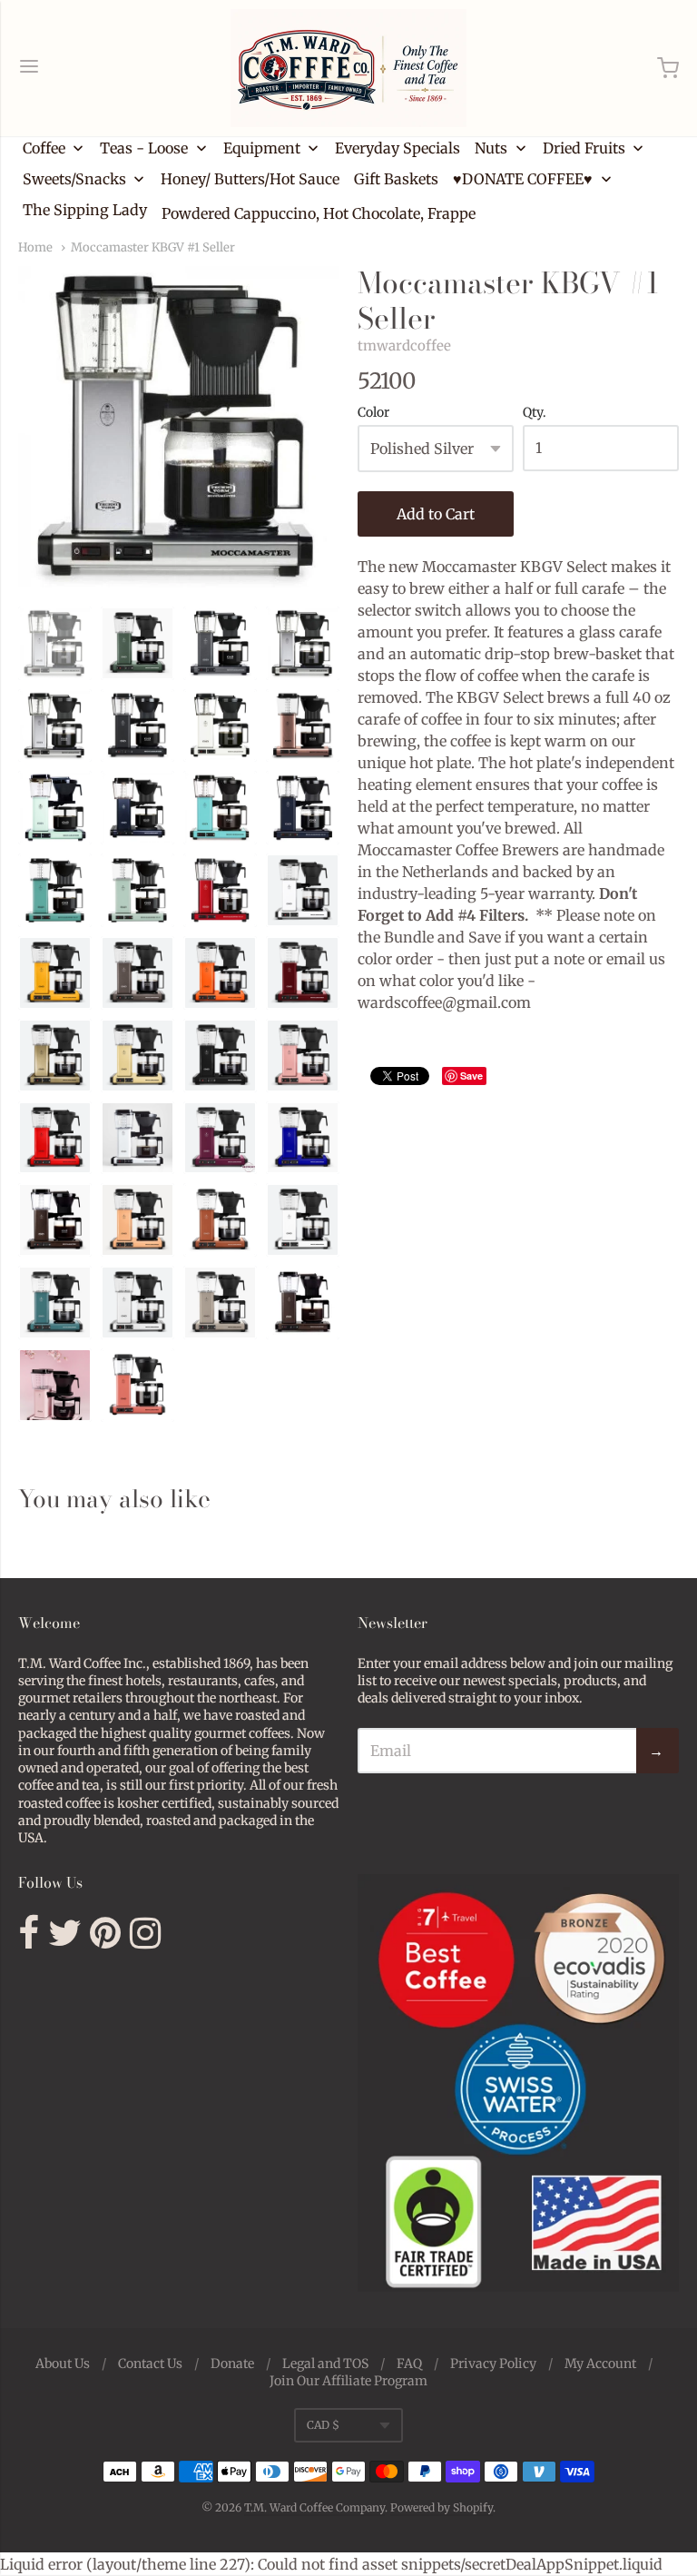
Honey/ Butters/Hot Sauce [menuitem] (250, 179)
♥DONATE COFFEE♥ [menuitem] (523, 179)
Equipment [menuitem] (262, 148)
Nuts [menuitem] (491, 148)
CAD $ (323, 2425)
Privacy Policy (493, 2364)
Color (373, 413)
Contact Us (150, 2364)
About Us (63, 2364)
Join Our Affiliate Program (348, 2381)
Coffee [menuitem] (44, 148)
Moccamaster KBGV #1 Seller (153, 247)
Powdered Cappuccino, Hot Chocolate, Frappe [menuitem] (319, 213)
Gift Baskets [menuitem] (396, 179)
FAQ (409, 2364)
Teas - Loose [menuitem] (144, 148)
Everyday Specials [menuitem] (398, 148)
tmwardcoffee (404, 345)
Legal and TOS (325, 2364)
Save (471, 1076)
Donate (232, 2364)
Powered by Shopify (442, 2507)
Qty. (535, 413)
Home (35, 247)
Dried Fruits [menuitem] (584, 148)
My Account (600, 2364)
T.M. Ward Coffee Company (314, 2507)
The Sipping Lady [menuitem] (85, 210)
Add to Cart (436, 514)
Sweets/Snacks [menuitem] (74, 179)
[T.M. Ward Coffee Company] (348, 68)
